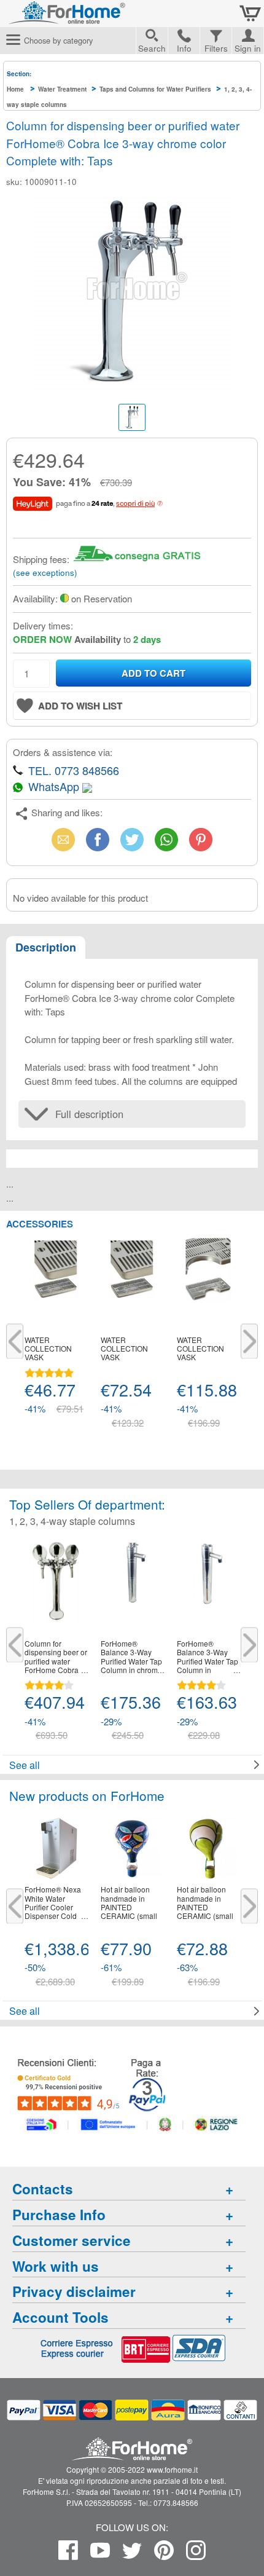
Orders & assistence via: (63, 752)
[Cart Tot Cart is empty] (250, 14)
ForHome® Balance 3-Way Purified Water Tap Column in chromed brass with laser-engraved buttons (208, 1657)
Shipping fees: (41, 559)
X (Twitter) (132, 843)
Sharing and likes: (67, 812)
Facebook (98, 839)
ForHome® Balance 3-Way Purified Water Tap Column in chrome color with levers (131, 1657)
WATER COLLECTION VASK (48, 1349)
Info (184, 48)
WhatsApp (166, 839)
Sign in (248, 47)
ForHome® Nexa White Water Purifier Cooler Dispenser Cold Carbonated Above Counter (56, 1903)
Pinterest (201, 839)
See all (25, 1765)
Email (64, 839)
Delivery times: (43, 625)
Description (46, 947)
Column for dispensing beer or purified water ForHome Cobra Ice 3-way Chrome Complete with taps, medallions (56, 1657)
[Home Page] (98, 18)
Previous (15, 1341)
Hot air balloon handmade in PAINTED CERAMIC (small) (130, 1903)
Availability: (35, 598)
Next (249, 1341)
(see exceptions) (45, 573)
